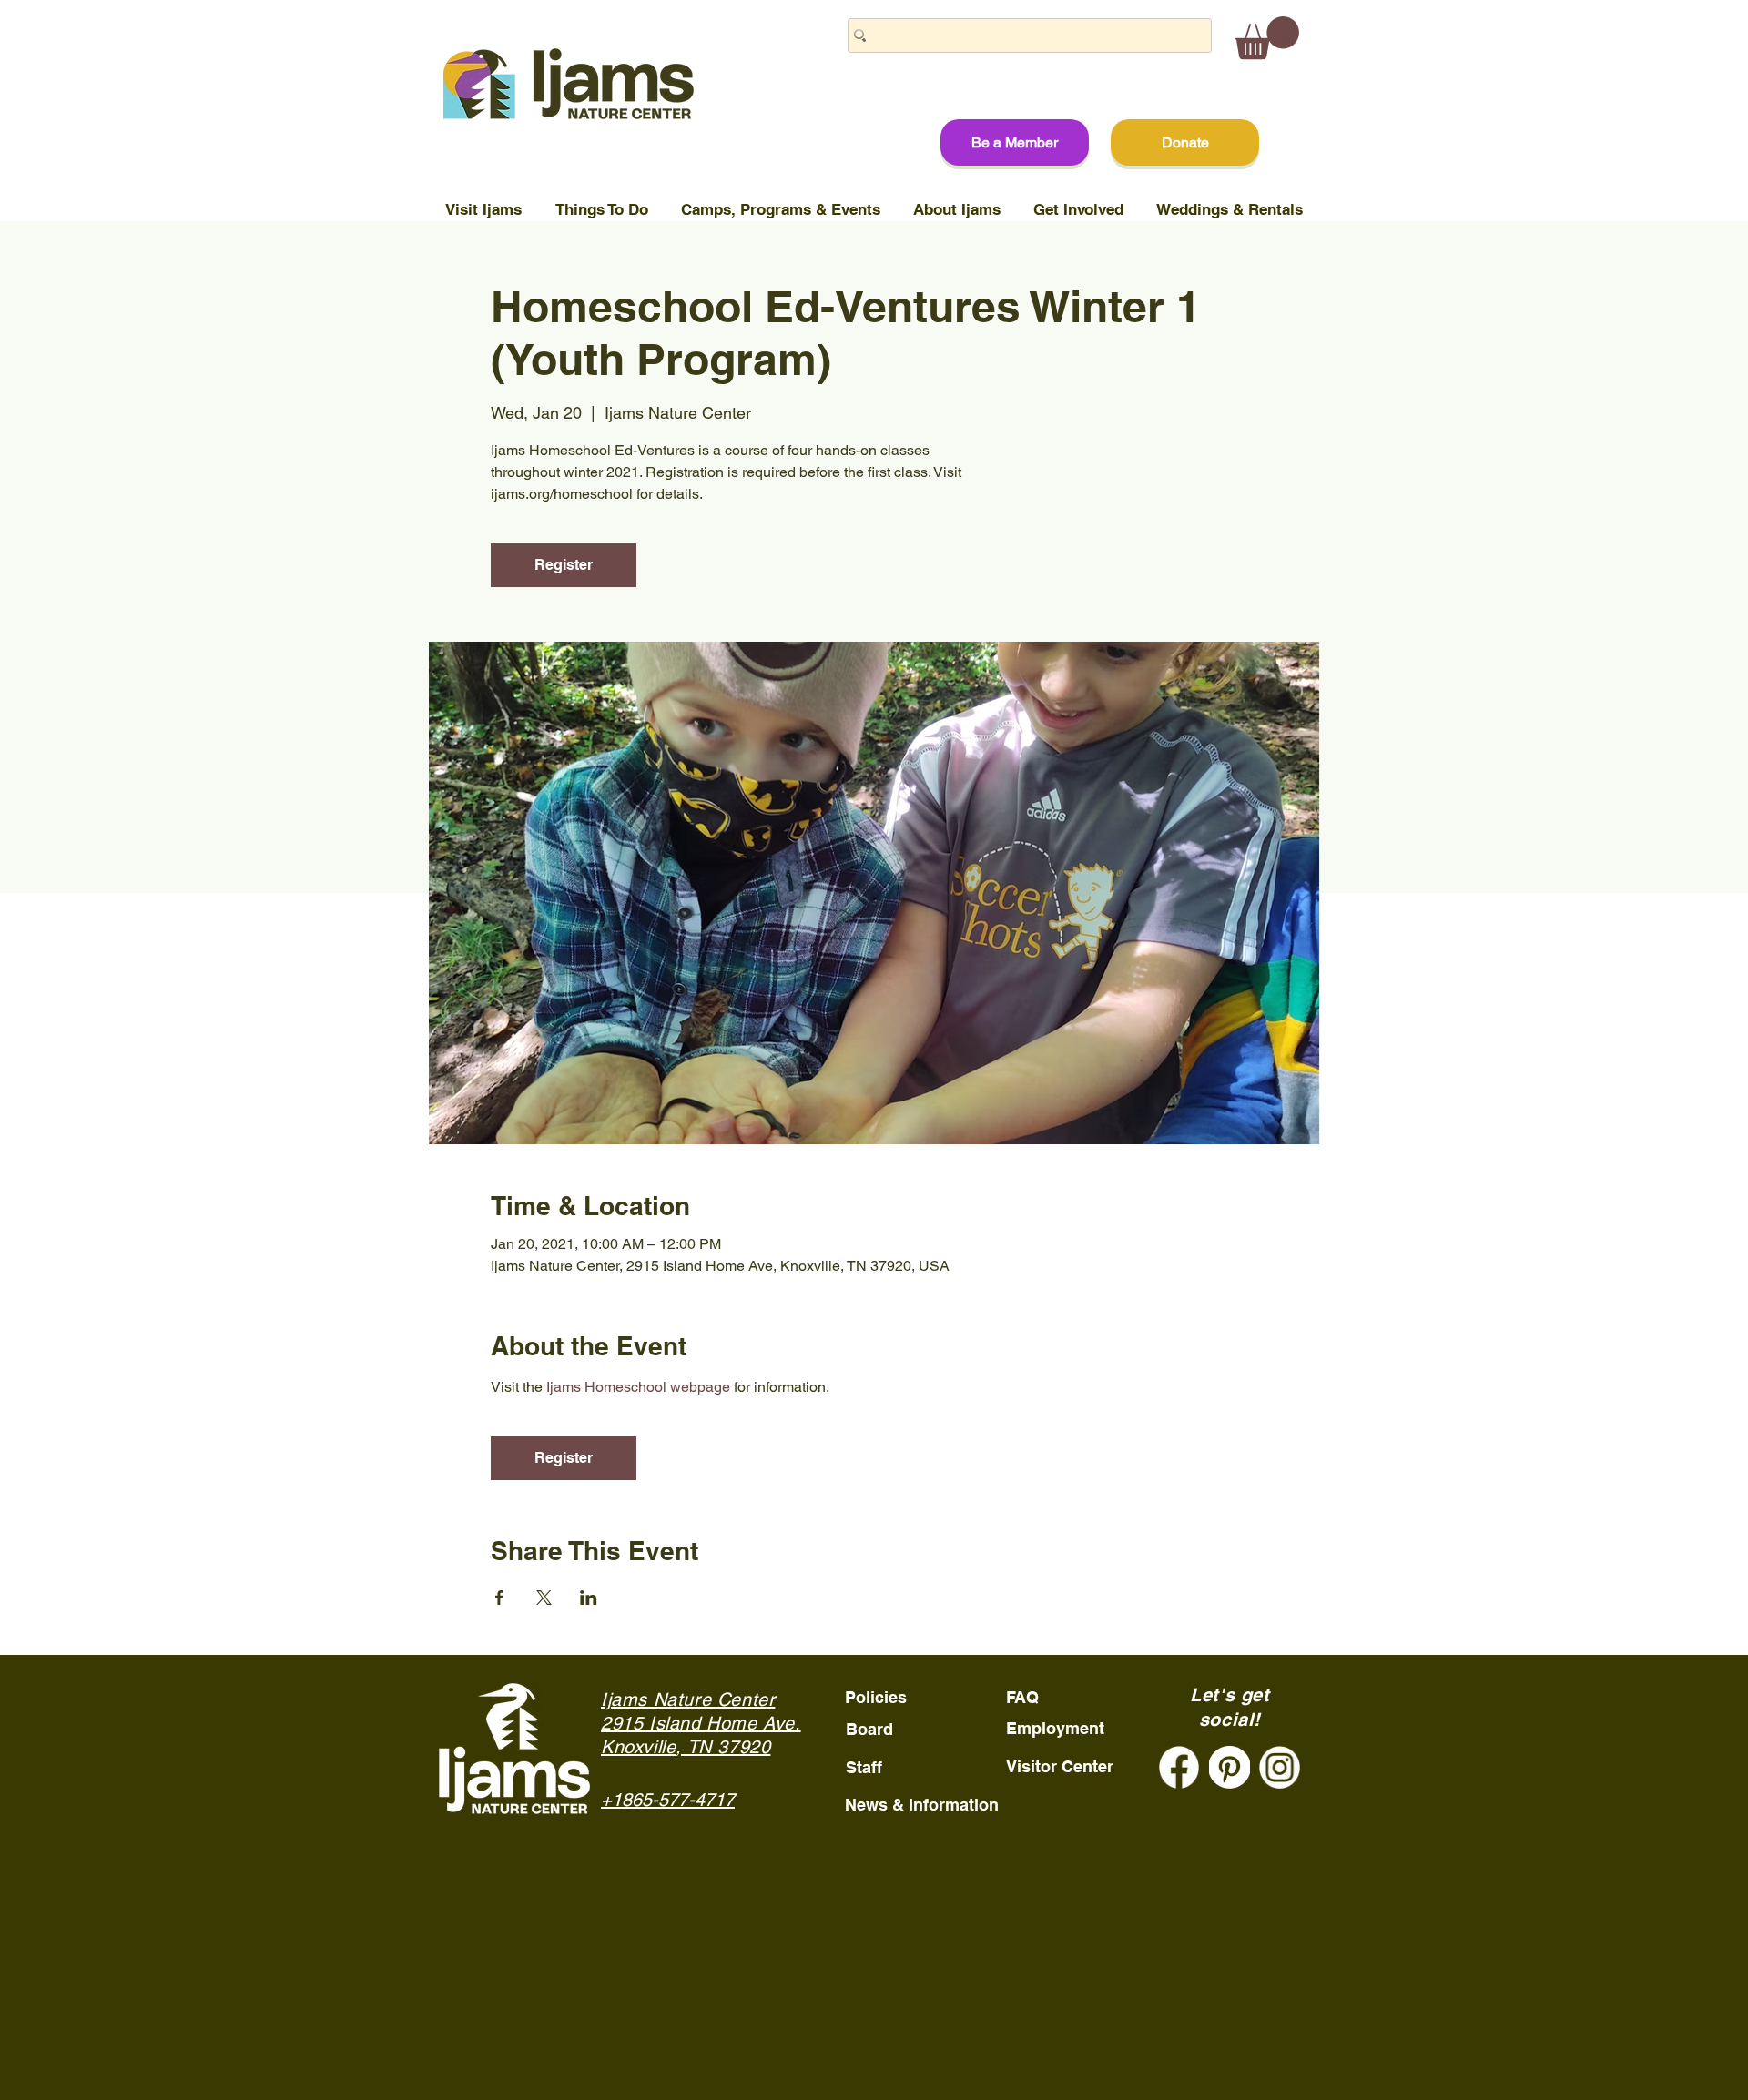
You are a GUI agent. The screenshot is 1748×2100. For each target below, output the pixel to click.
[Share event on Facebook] (499, 1598)
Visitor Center (1060, 1766)
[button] (1267, 38)
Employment (1055, 1728)
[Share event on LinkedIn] (589, 1598)
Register (564, 565)
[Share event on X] (544, 1598)
